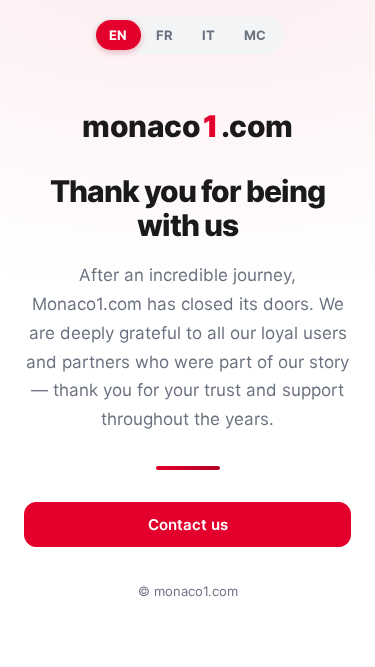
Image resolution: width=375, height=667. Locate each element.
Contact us (188, 524)
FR (165, 35)
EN (118, 35)
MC (255, 35)
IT (209, 35)
